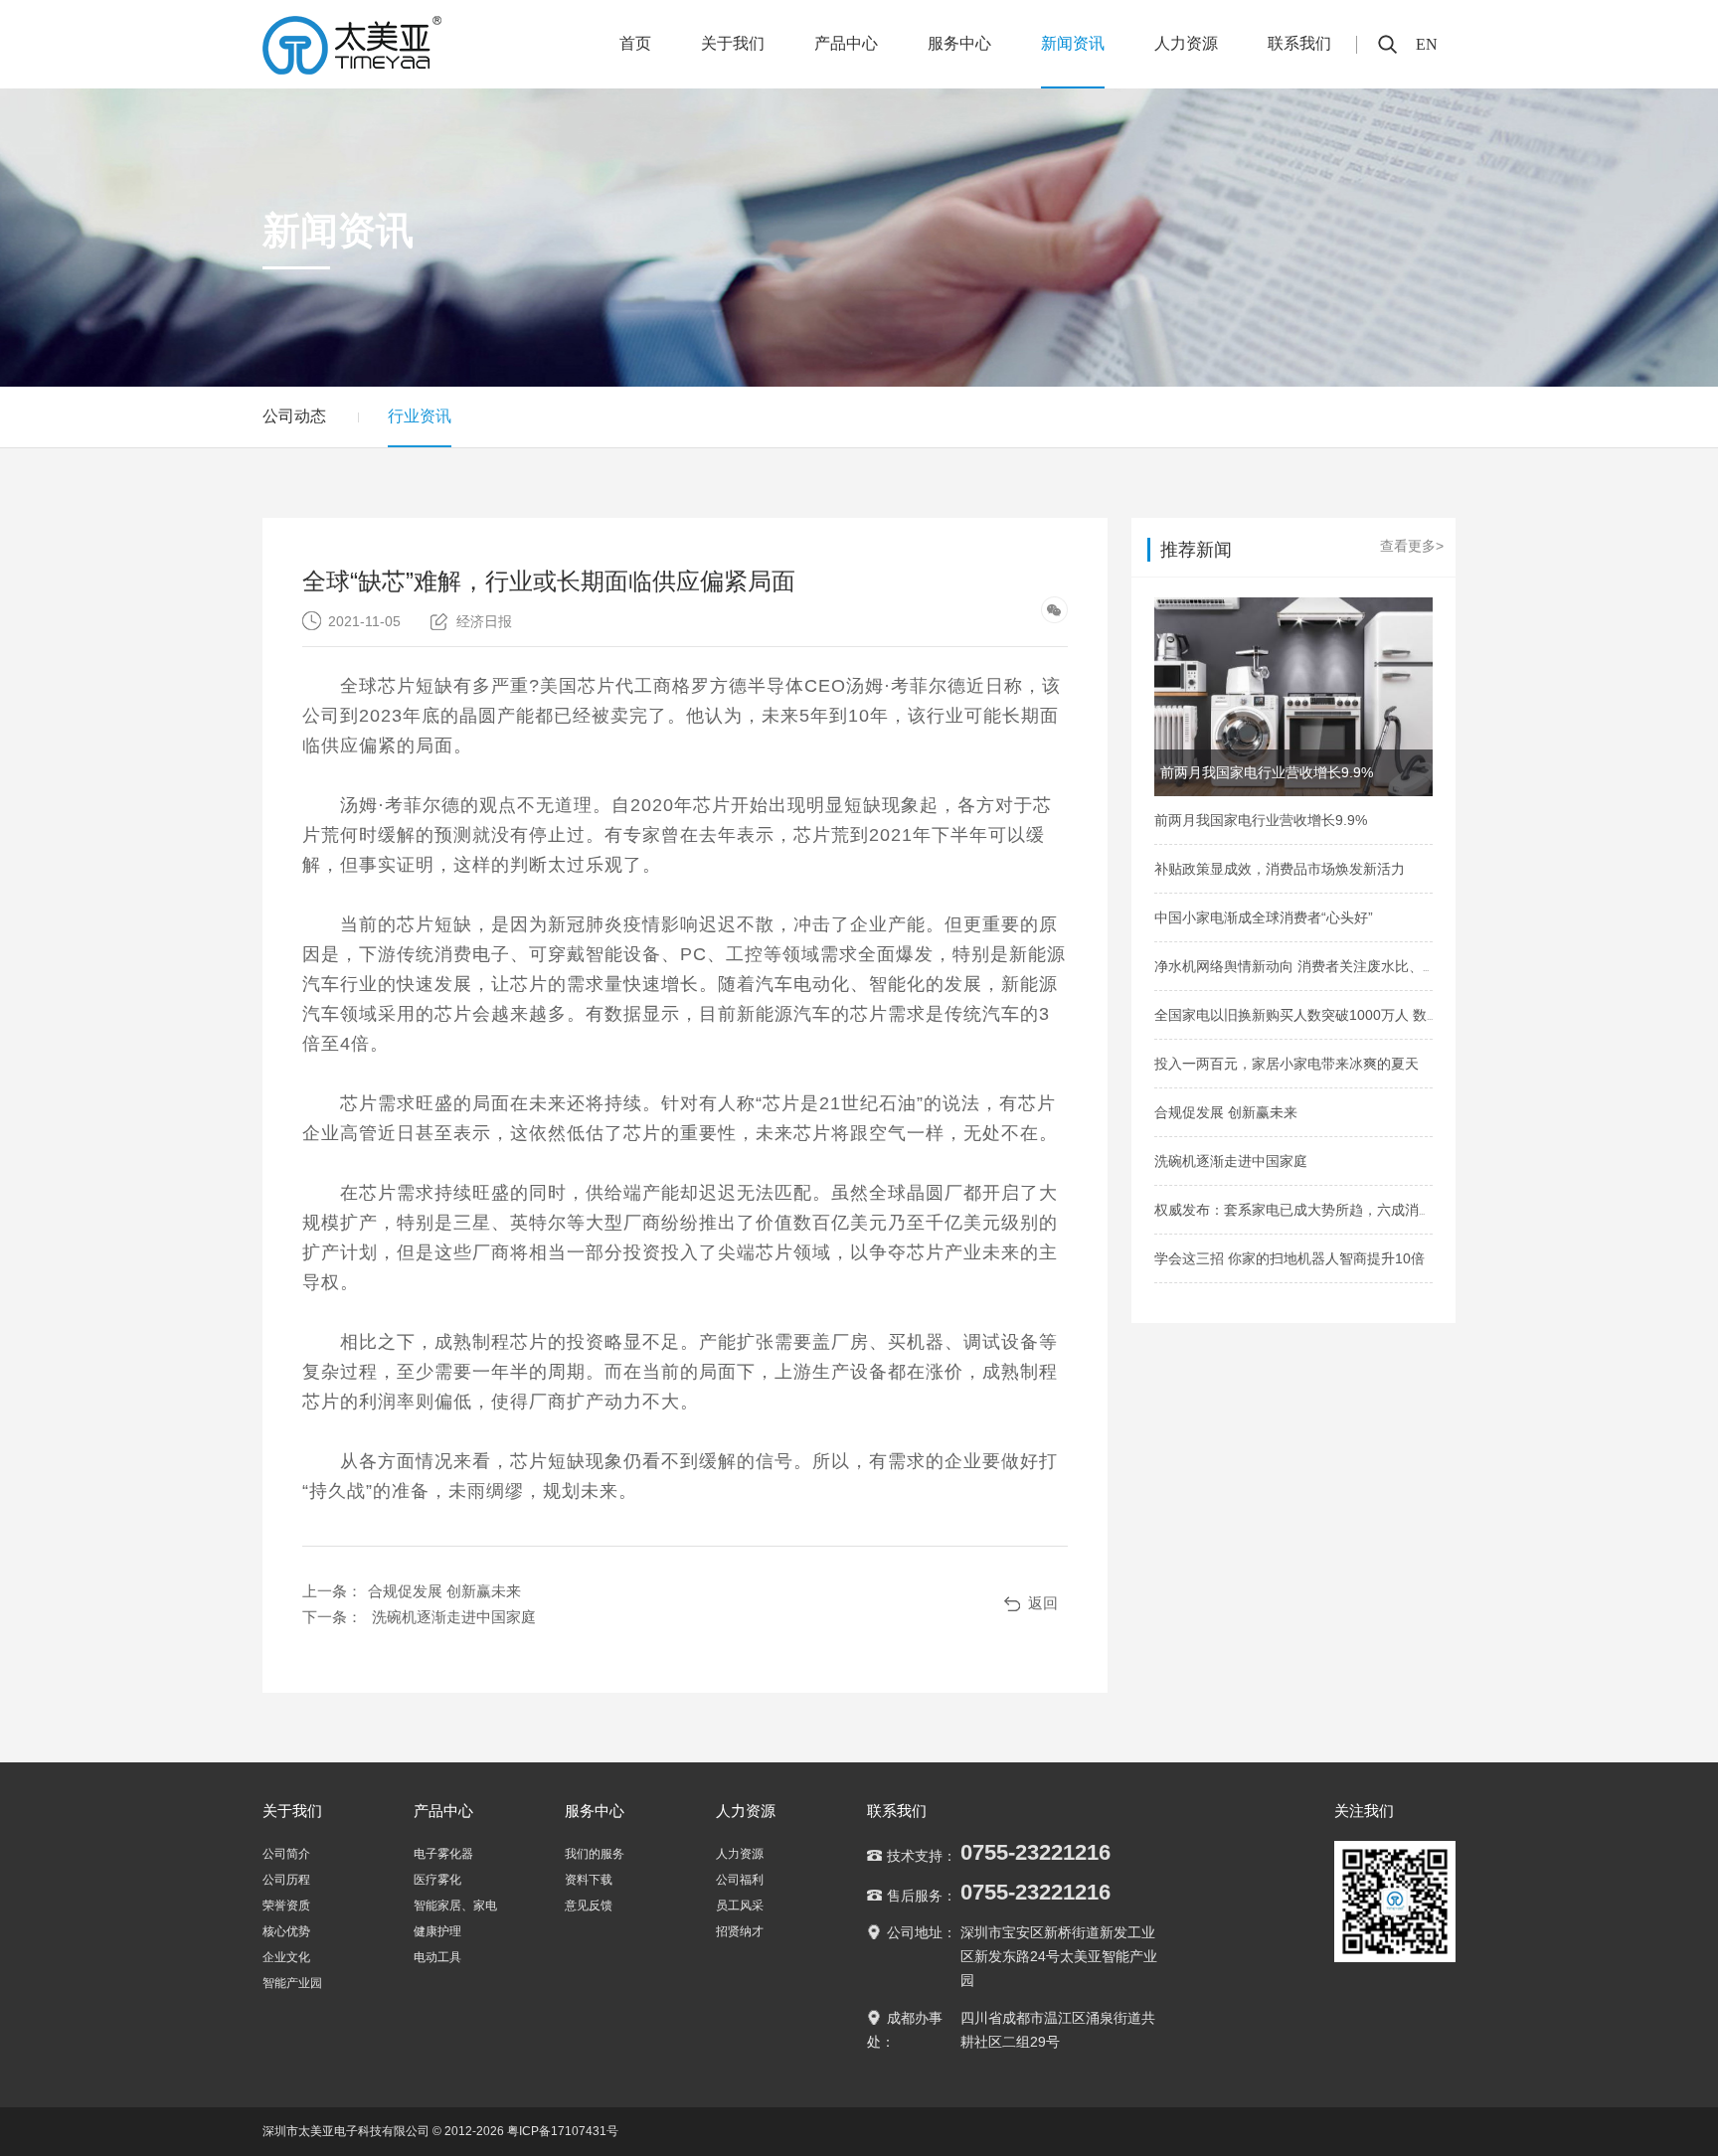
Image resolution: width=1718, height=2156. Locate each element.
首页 (635, 43)
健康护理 (437, 1931)
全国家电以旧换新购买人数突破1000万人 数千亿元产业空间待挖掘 (1360, 1015)
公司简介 (286, 1854)
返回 (1043, 1603)
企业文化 (286, 1957)
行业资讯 (420, 416)
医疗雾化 (437, 1880)
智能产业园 (292, 1983)
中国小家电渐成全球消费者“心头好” (1264, 917)
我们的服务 (595, 1854)
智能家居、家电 (455, 1906)
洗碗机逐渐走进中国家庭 (454, 1617)
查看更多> (1412, 546)
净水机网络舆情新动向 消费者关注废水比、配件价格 (1316, 966)
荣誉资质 (286, 1906)
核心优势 (286, 1931)
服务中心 (959, 43)
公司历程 (286, 1880)
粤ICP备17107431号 (563, 2131)
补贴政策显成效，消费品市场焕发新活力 (1280, 869)
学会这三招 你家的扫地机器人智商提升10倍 (1289, 1258)
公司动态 (294, 416)
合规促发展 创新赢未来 (444, 1591)
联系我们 (1299, 43)
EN (1427, 44)
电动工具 (437, 1957)
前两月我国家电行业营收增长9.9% (1261, 820)
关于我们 (733, 43)
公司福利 (740, 1880)
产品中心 (846, 43)
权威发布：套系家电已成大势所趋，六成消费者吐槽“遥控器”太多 (1354, 1210)
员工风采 (740, 1906)
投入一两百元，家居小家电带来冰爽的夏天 (1287, 1064)
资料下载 (589, 1880)
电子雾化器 (443, 1854)
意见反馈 (589, 1906)
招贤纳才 (740, 1931)
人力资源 (1186, 43)
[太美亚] (352, 42)
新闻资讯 (1073, 43)
